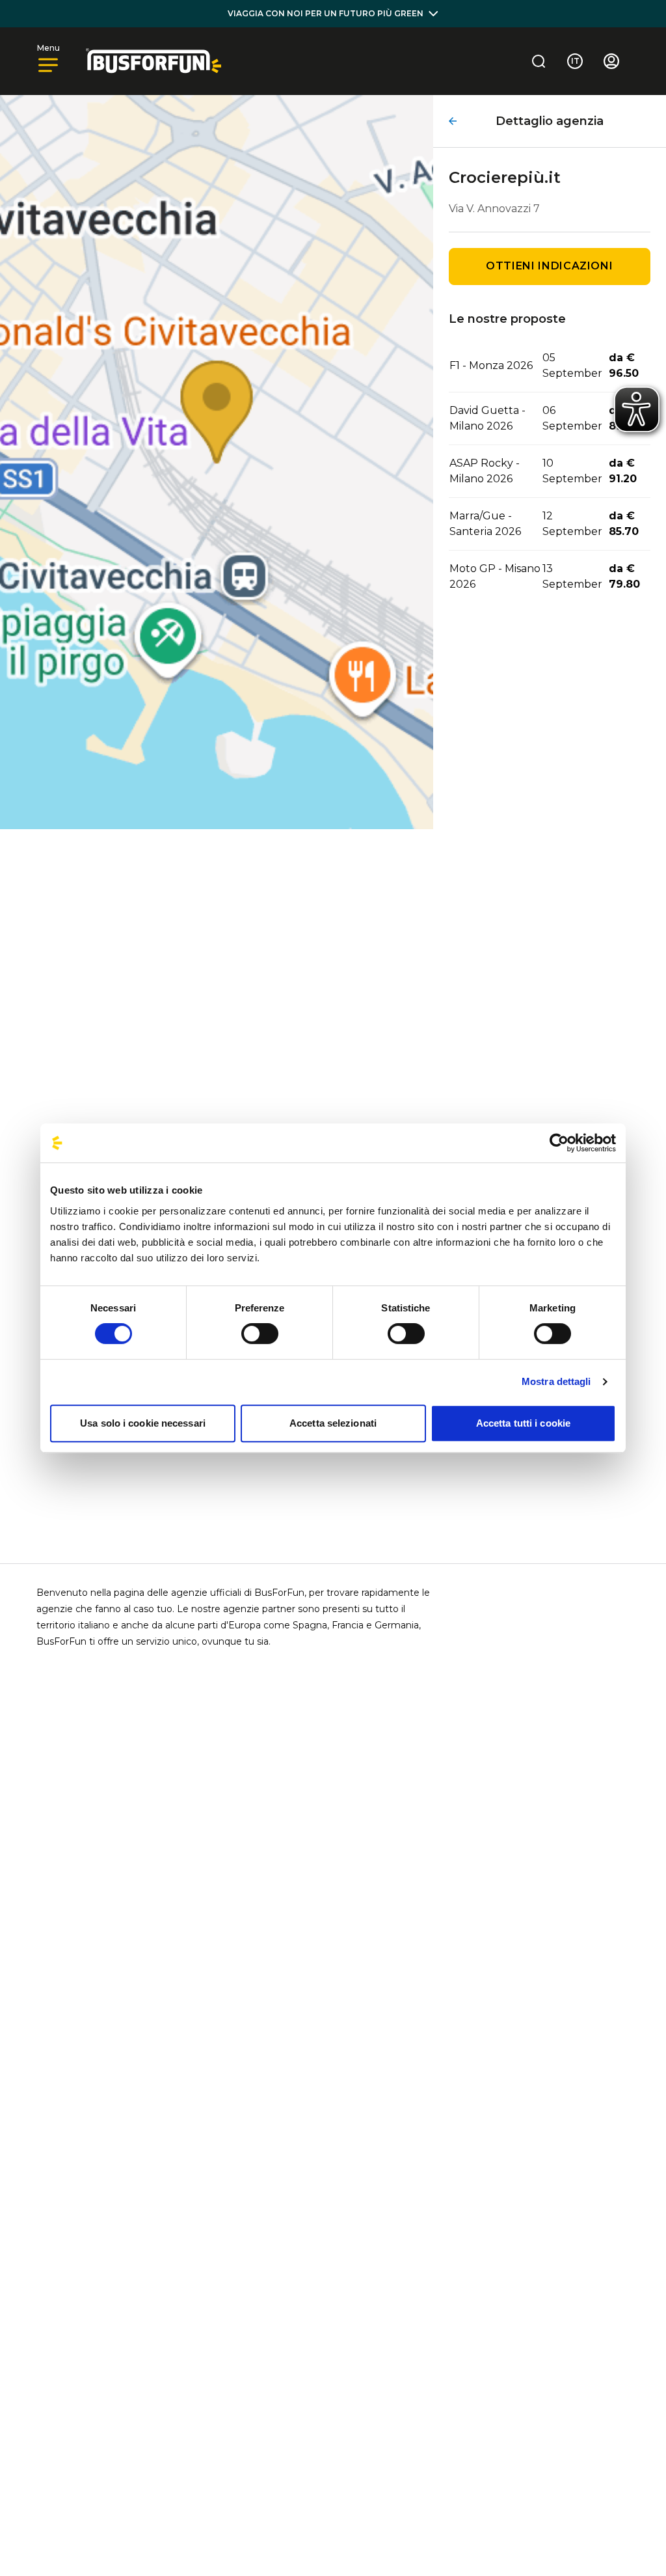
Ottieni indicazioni (549, 266)
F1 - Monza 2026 (491, 365)
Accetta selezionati (333, 1423)
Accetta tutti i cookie (523, 1423)
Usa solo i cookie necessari (143, 1423)
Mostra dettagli (556, 1381)
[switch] (260, 1334)
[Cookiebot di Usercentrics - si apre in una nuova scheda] (559, 1143)
